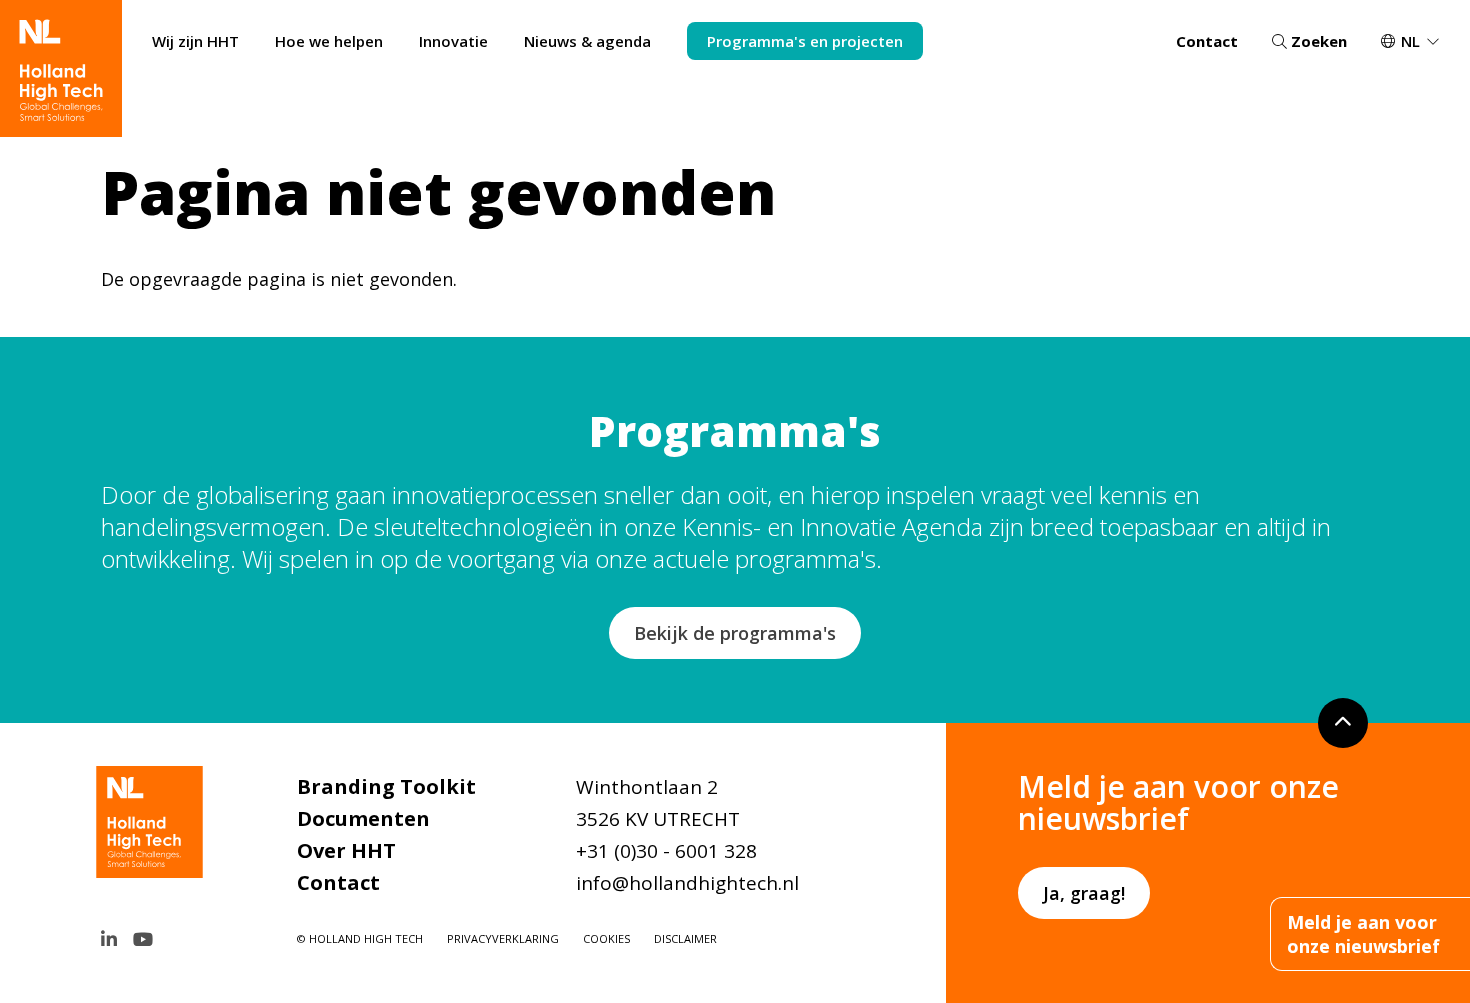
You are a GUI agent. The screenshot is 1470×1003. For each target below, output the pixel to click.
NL (1410, 41)
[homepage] (61, 68)
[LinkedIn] (109, 939)
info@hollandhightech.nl (687, 883)
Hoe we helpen (329, 41)
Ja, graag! (1084, 893)
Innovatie (453, 41)
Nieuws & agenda (587, 41)
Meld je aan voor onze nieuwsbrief (1363, 934)
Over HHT (346, 850)
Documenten (363, 818)
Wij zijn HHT (195, 41)
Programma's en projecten (805, 41)
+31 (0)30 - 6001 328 (666, 851)
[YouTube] (143, 939)
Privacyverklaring (503, 938)
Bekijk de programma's (735, 633)
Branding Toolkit (386, 786)
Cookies (606, 938)
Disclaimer (685, 938)
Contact (1207, 41)
